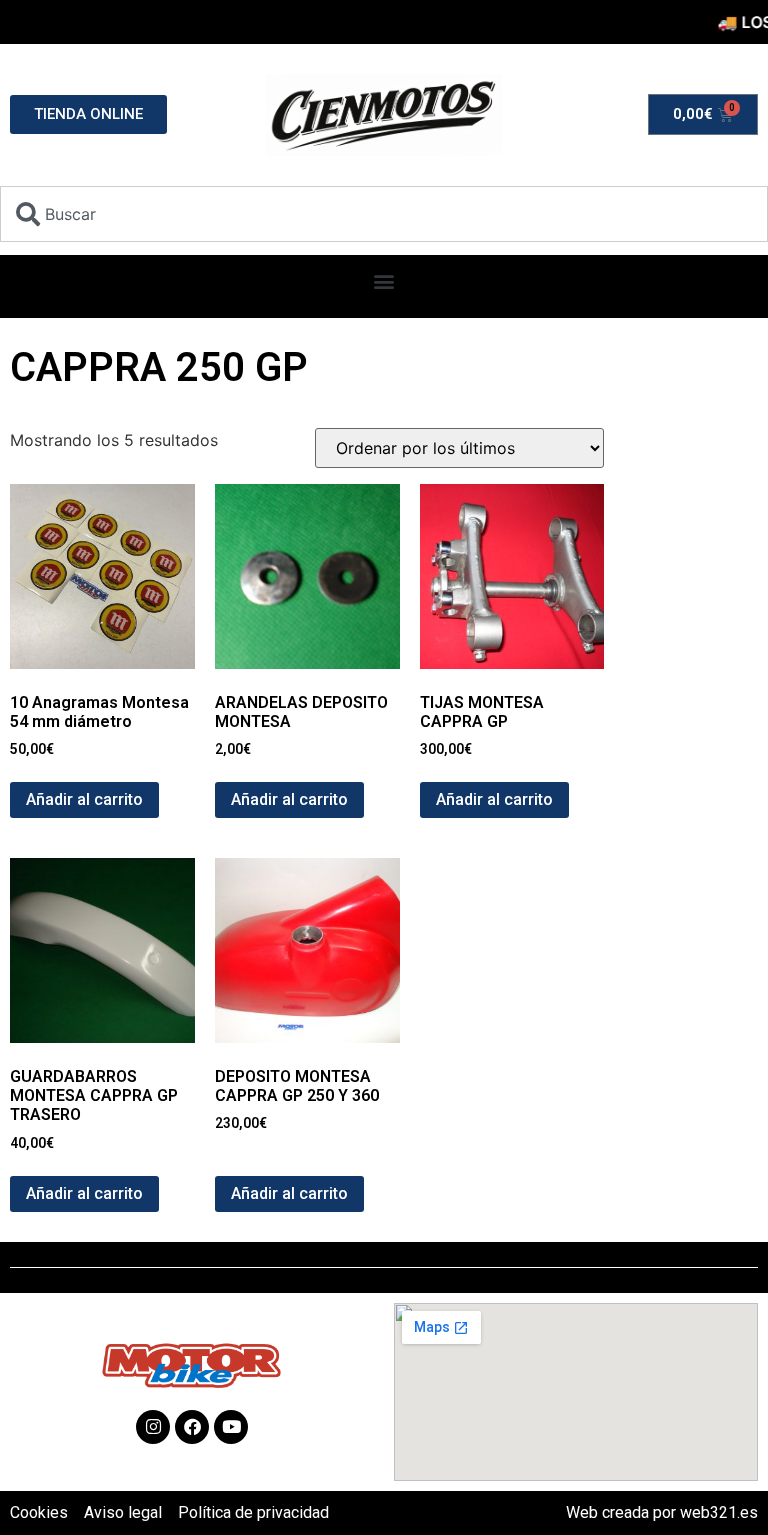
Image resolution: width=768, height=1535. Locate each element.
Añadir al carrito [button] (84, 799)
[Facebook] (192, 1427)
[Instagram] (153, 1427)
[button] (384, 281)
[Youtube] (231, 1427)
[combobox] (384, 214)
